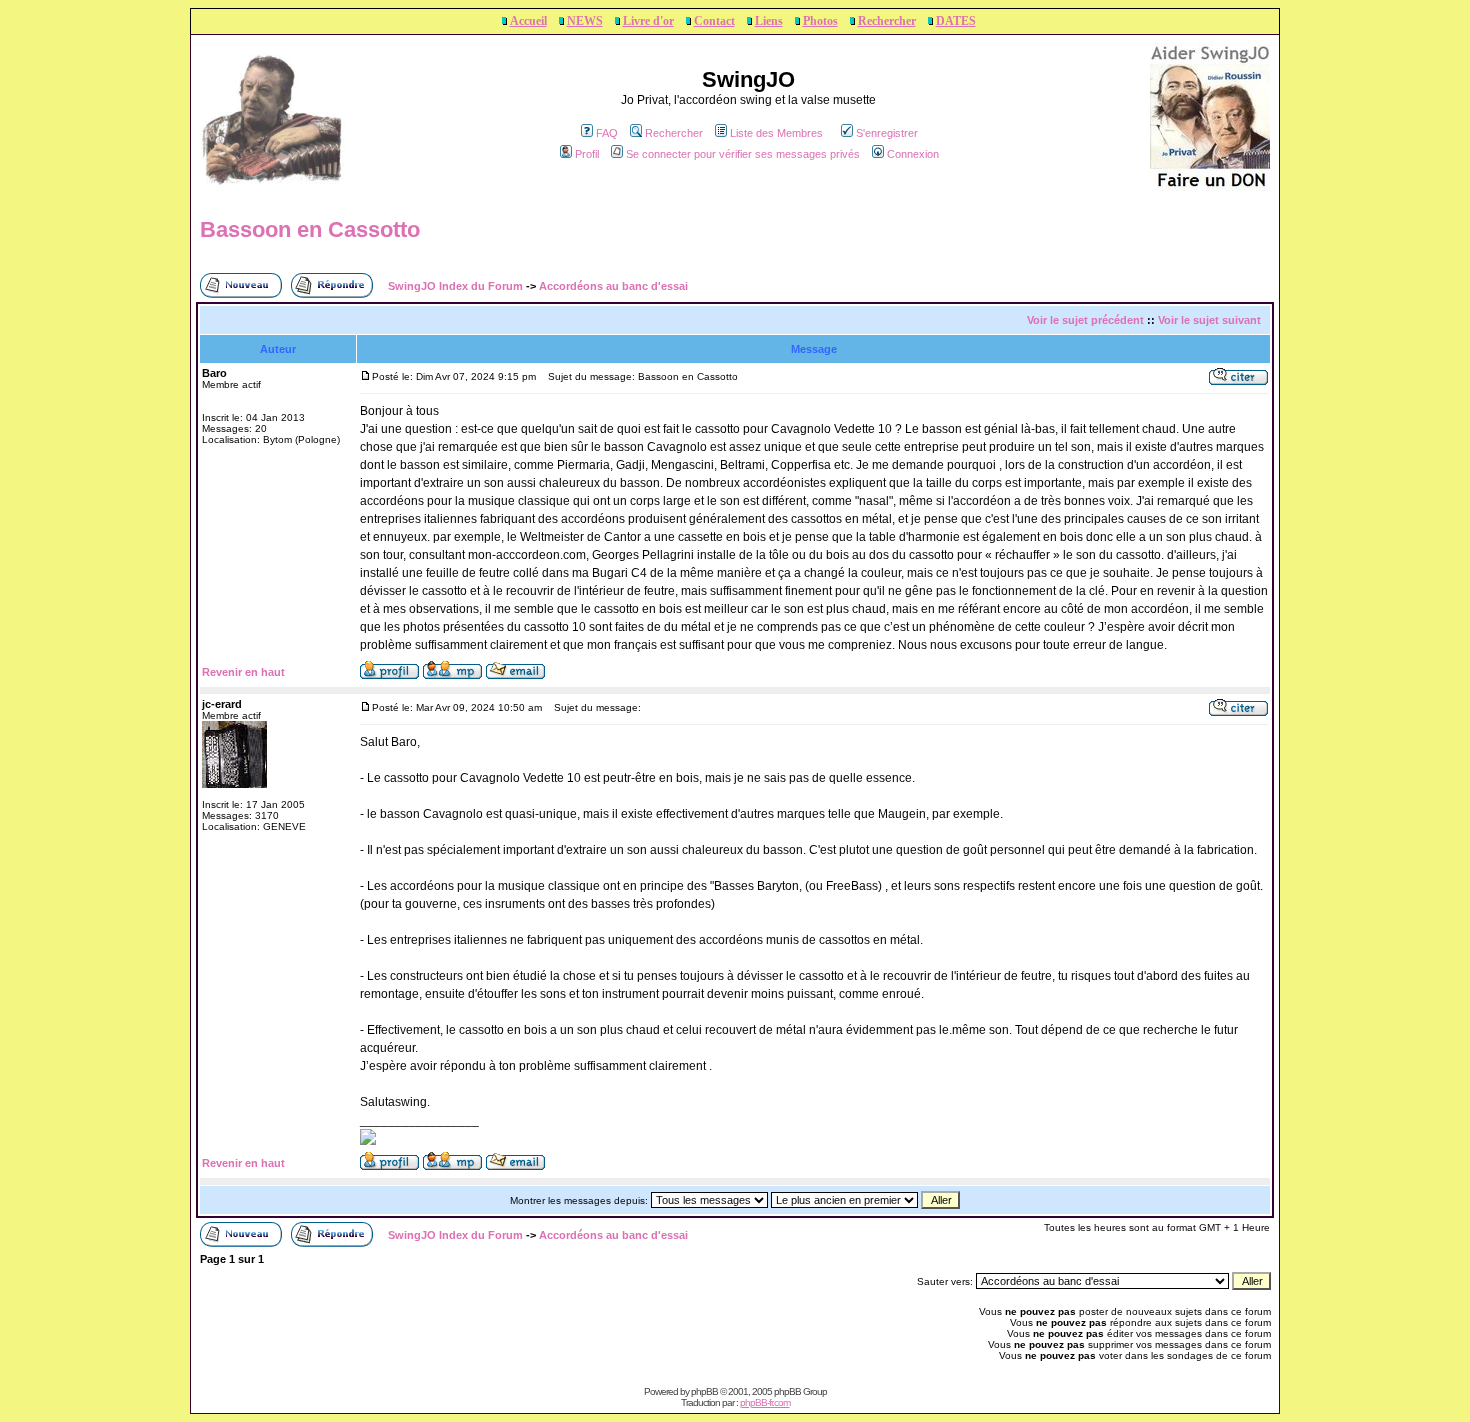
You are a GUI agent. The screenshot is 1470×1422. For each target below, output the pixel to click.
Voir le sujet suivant (1209, 320)
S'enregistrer (887, 133)
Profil (587, 154)
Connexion (913, 154)
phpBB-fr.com (765, 1402)
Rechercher (887, 21)
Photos (820, 21)
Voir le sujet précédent (1085, 320)
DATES (956, 21)
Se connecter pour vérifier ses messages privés (743, 154)
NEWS (585, 21)
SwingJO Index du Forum (455, 286)
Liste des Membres (776, 133)
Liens (769, 21)
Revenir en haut (243, 672)
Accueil (528, 21)
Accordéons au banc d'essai (613, 286)
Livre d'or (648, 21)
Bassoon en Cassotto (310, 229)
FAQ (607, 133)
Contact (714, 21)
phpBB (704, 1391)
